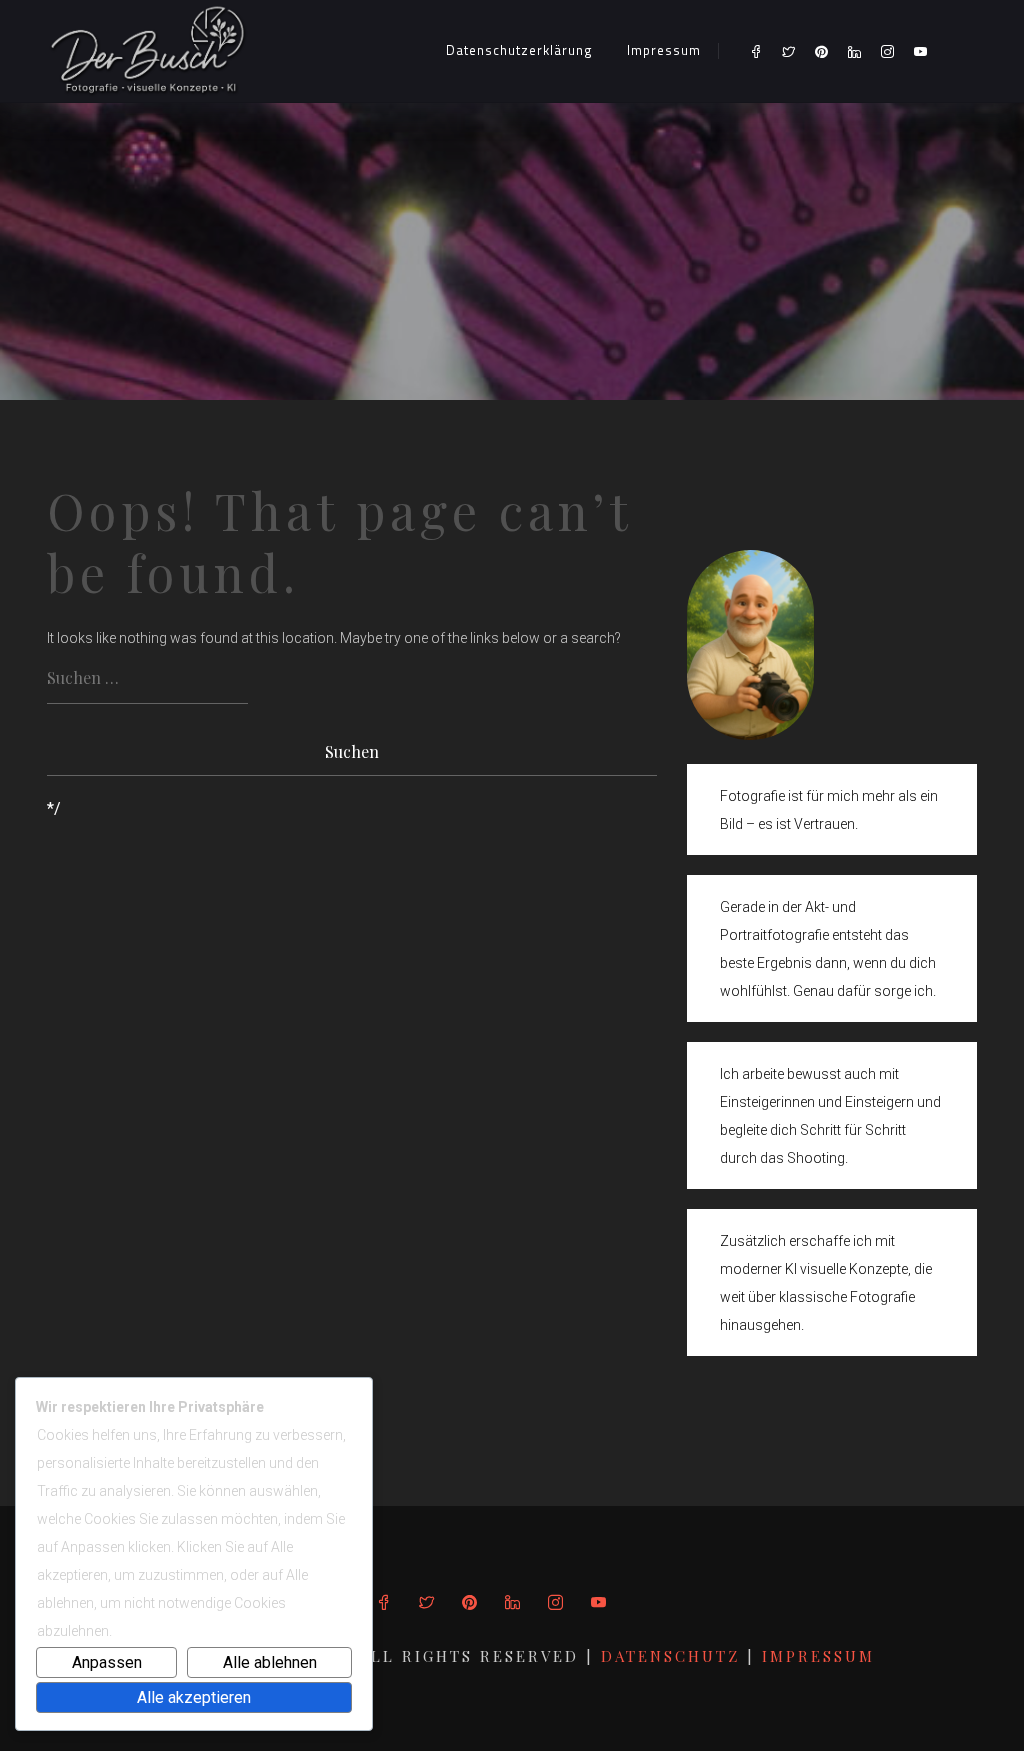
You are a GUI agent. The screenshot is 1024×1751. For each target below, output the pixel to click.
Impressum (664, 50)
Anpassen (107, 1662)
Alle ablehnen (270, 1662)
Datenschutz (674, 1656)
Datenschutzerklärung (519, 50)
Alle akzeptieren (194, 1697)
